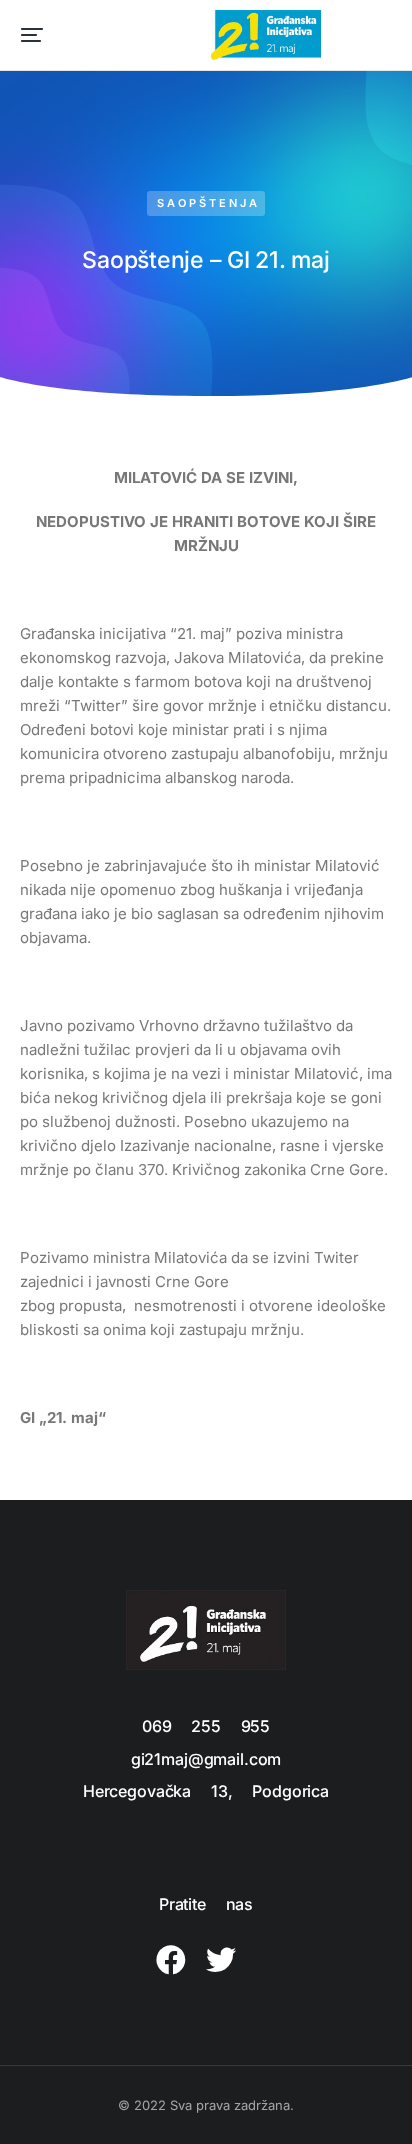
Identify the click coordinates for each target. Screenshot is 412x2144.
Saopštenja (208, 203)
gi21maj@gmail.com (206, 1759)
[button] (32, 35)
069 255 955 (206, 1726)
